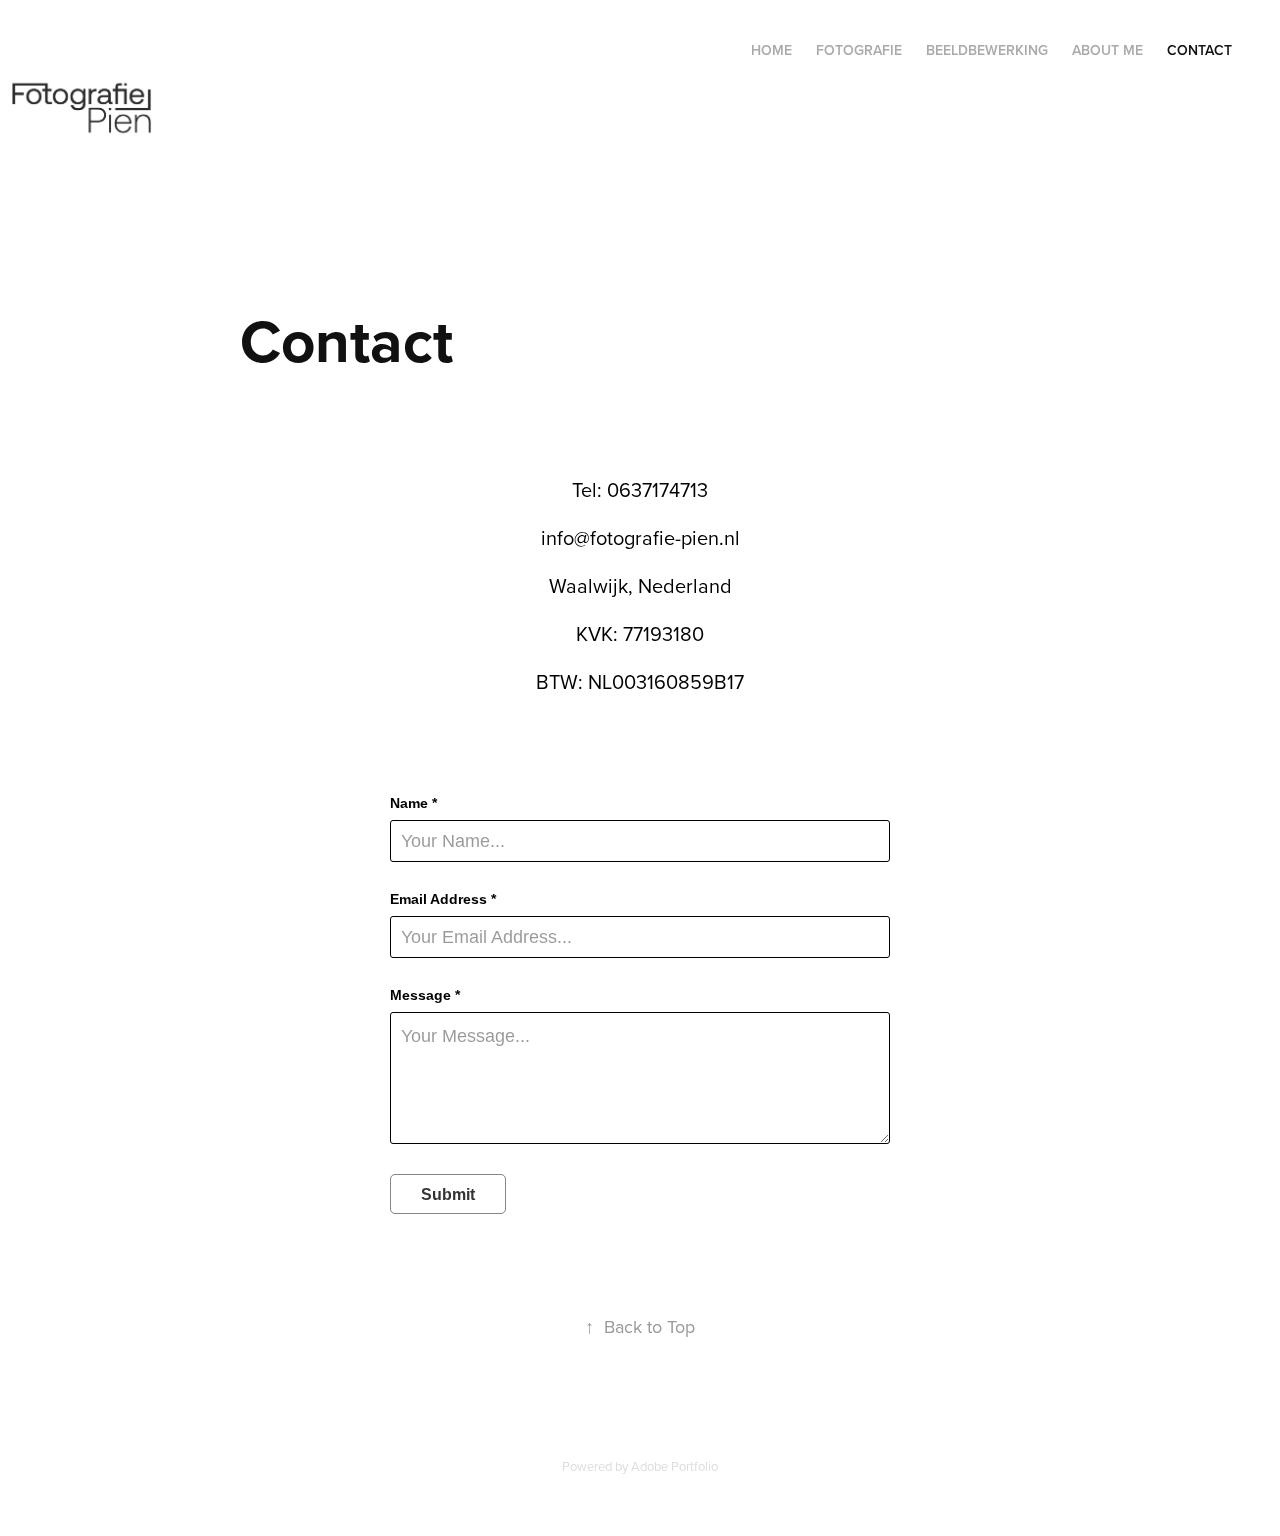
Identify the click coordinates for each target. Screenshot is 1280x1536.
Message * (425, 995)
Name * (413, 803)
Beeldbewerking (987, 50)
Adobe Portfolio (674, 1466)
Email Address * (443, 899)
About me (1107, 50)
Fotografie (859, 50)
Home (771, 50)
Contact (1199, 50)
